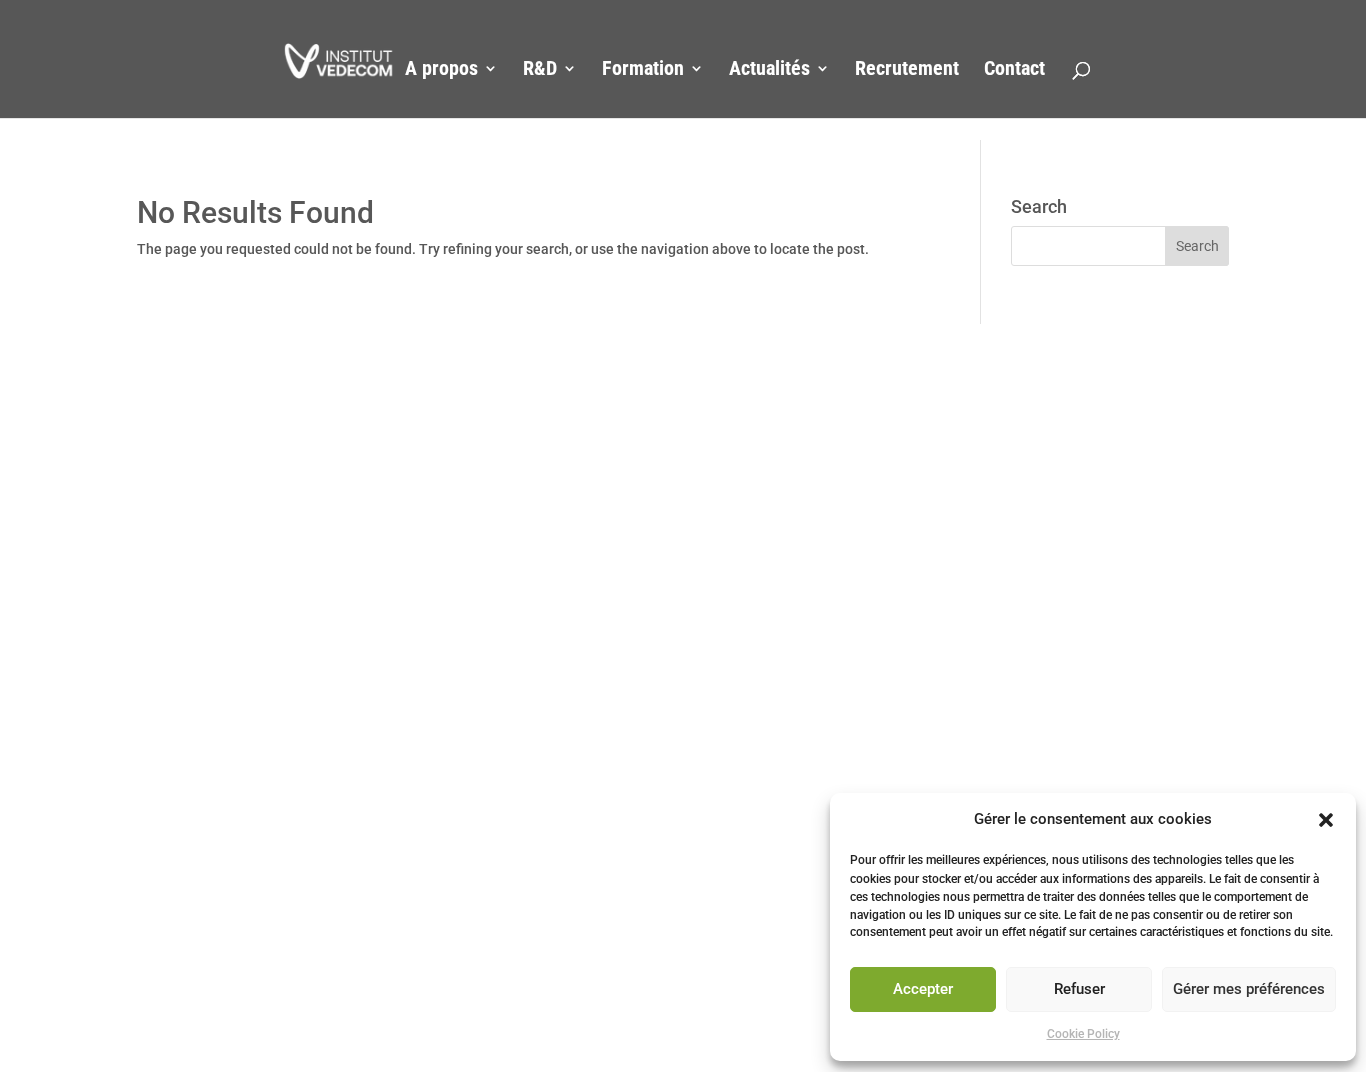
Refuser (1079, 990)
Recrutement (907, 70)
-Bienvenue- (330, 70)
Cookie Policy (1083, 1034)
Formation (643, 70)
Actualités (769, 70)
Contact (1014, 70)
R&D (540, 70)
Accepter (923, 990)
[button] (1326, 820)
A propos (441, 70)
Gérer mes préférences (1249, 990)
